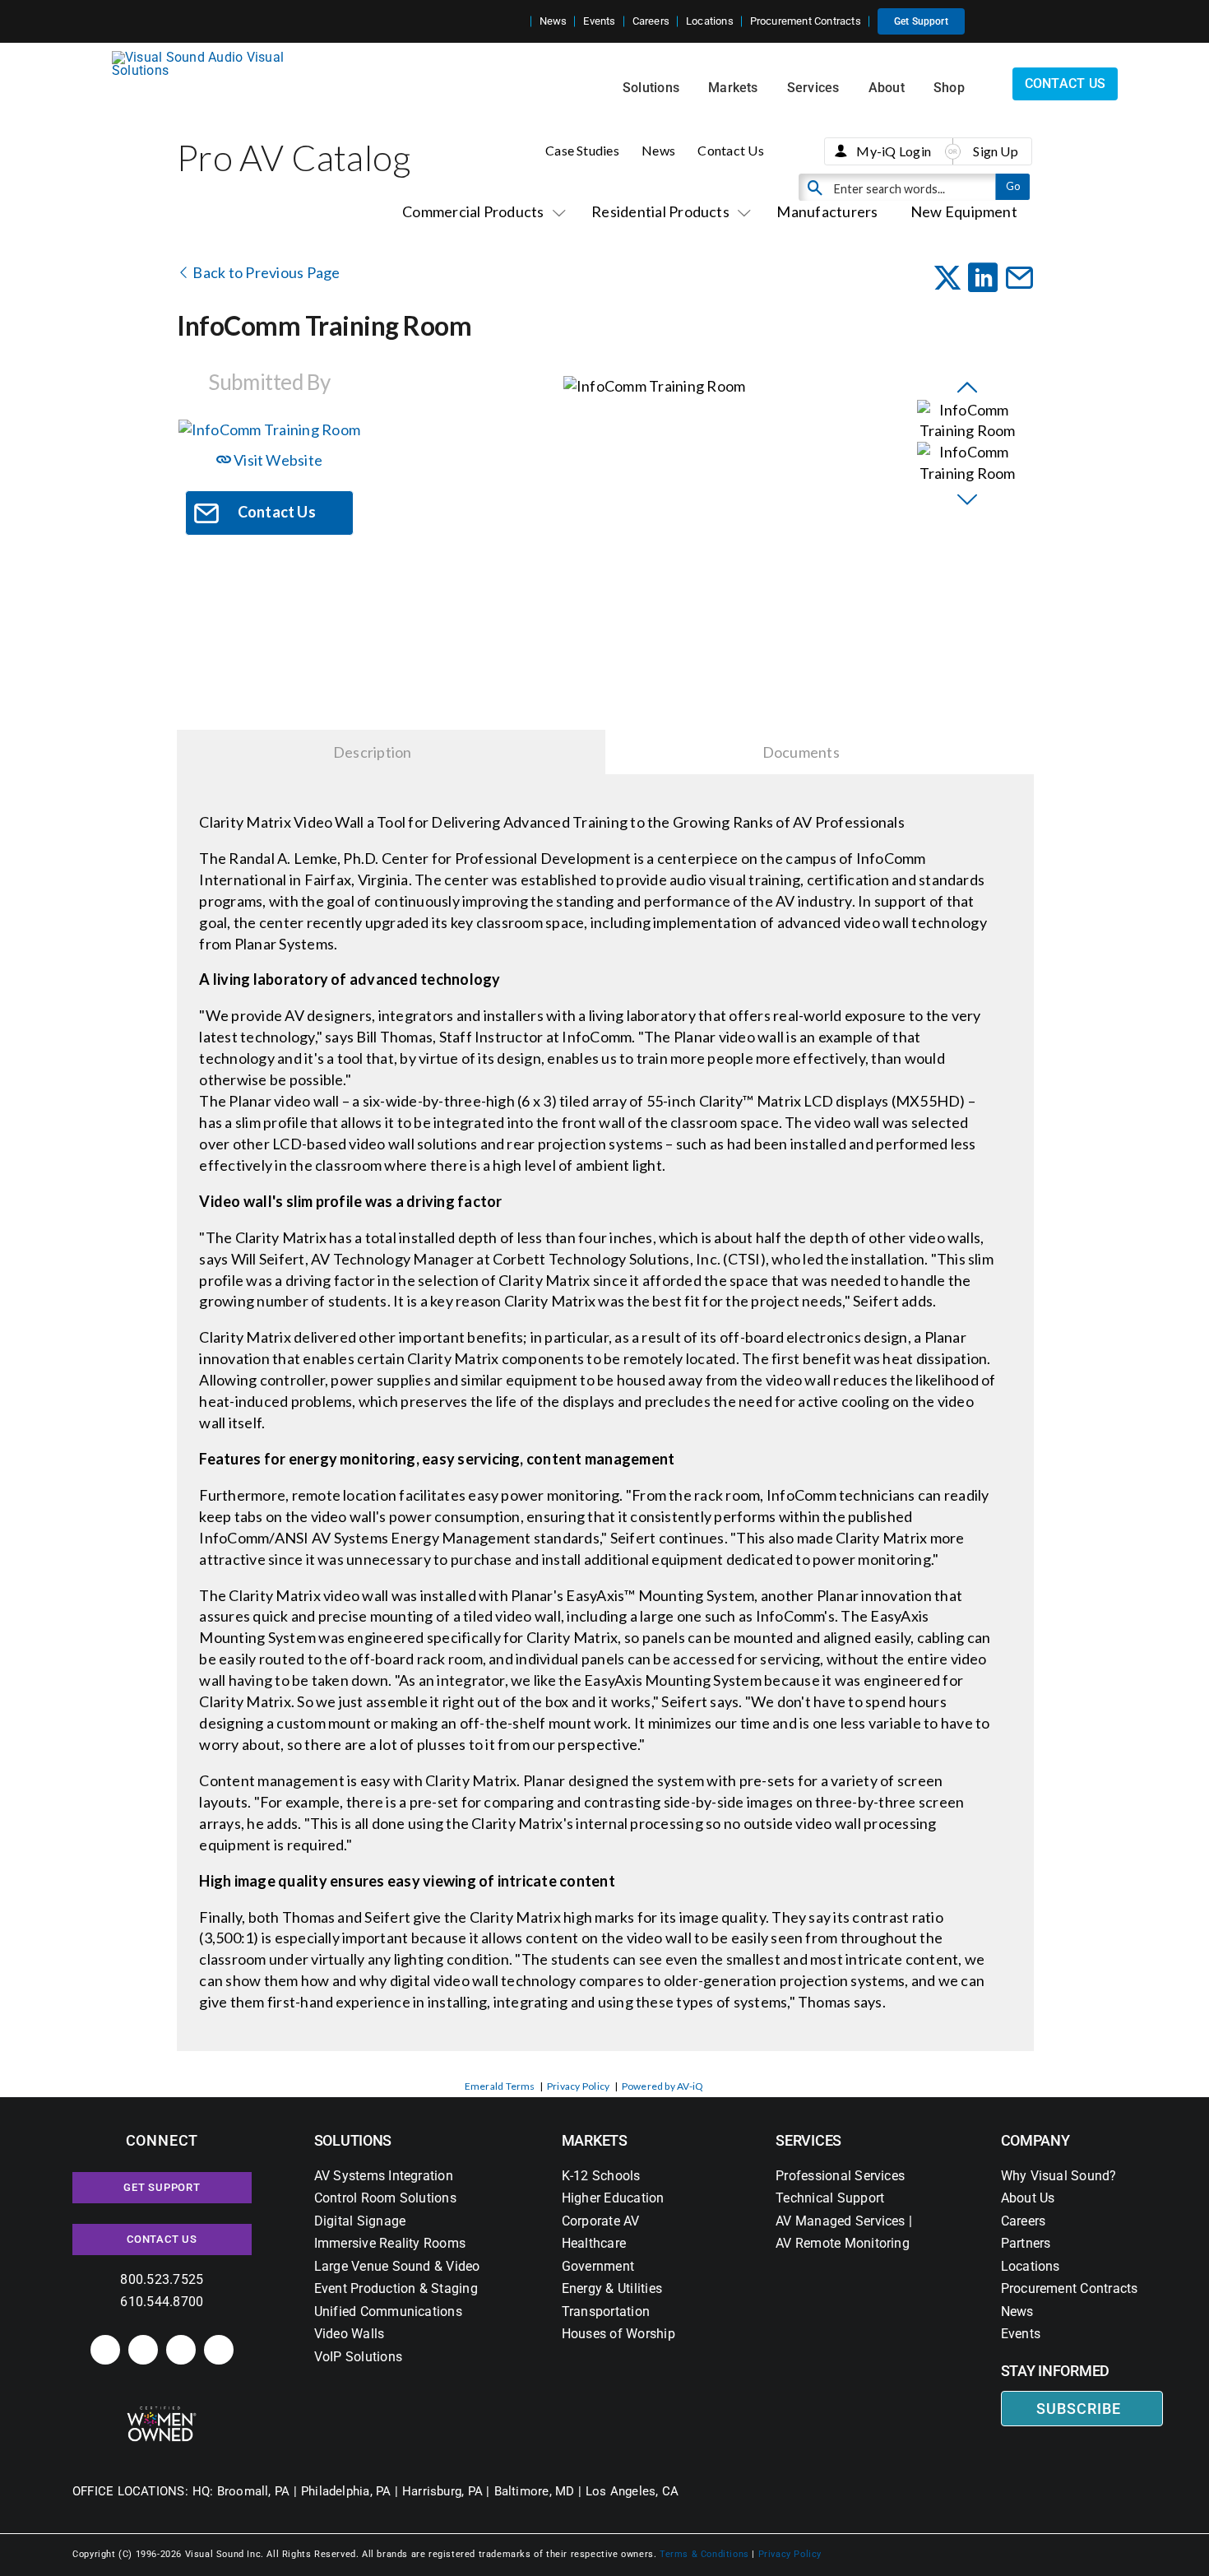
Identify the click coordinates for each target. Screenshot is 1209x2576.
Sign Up (996, 151)
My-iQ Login (894, 151)
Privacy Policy (578, 2086)
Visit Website (277, 460)
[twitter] (181, 2350)
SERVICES (808, 2140)
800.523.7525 (162, 2279)
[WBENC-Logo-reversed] (162, 2412)
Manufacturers (827, 211)
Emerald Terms (500, 2086)
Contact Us (730, 150)
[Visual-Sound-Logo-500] (205, 57)
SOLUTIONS (353, 2140)
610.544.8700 (162, 2302)
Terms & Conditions (704, 2554)
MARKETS (595, 2140)
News (658, 150)
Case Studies (582, 150)
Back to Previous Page (265, 272)
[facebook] (143, 2350)
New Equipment (964, 211)
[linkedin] (105, 2350)
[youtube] (219, 2350)
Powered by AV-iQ (663, 2086)
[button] (518, 21)
